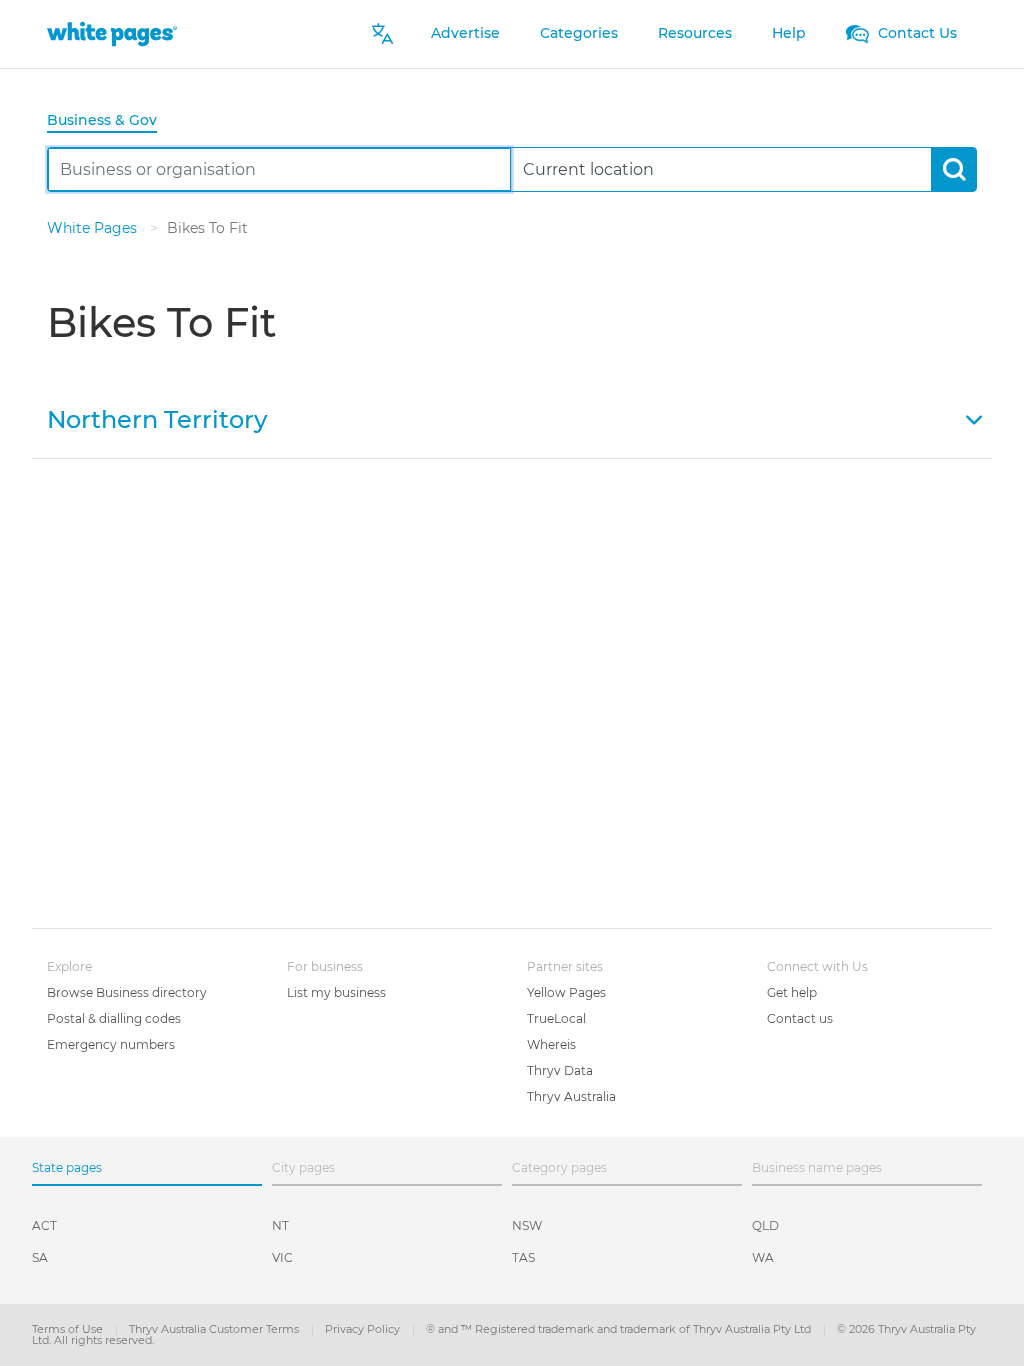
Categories (579, 33)
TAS (523, 1257)
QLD (765, 1225)
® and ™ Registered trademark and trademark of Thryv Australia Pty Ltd (620, 1329)
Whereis (551, 1044)
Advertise (465, 33)
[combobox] (279, 169)
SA (40, 1257)
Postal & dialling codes (114, 1018)
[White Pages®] (112, 33)
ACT (44, 1225)
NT (280, 1225)
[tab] (110, 121)
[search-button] (953, 169)
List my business (336, 992)
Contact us (800, 1018)
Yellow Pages (566, 992)
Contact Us (915, 33)
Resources (695, 33)
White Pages (94, 228)
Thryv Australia (571, 1096)
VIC (282, 1257)
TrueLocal (556, 1018)
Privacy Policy (364, 1329)
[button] (512, 418)
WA (763, 1257)
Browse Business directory (127, 992)
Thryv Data (560, 1070)
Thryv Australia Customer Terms (215, 1329)
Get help (792, 992)
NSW (527, 1225)
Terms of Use (69, 1329)
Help (789, 33)
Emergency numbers (111, 1044)
